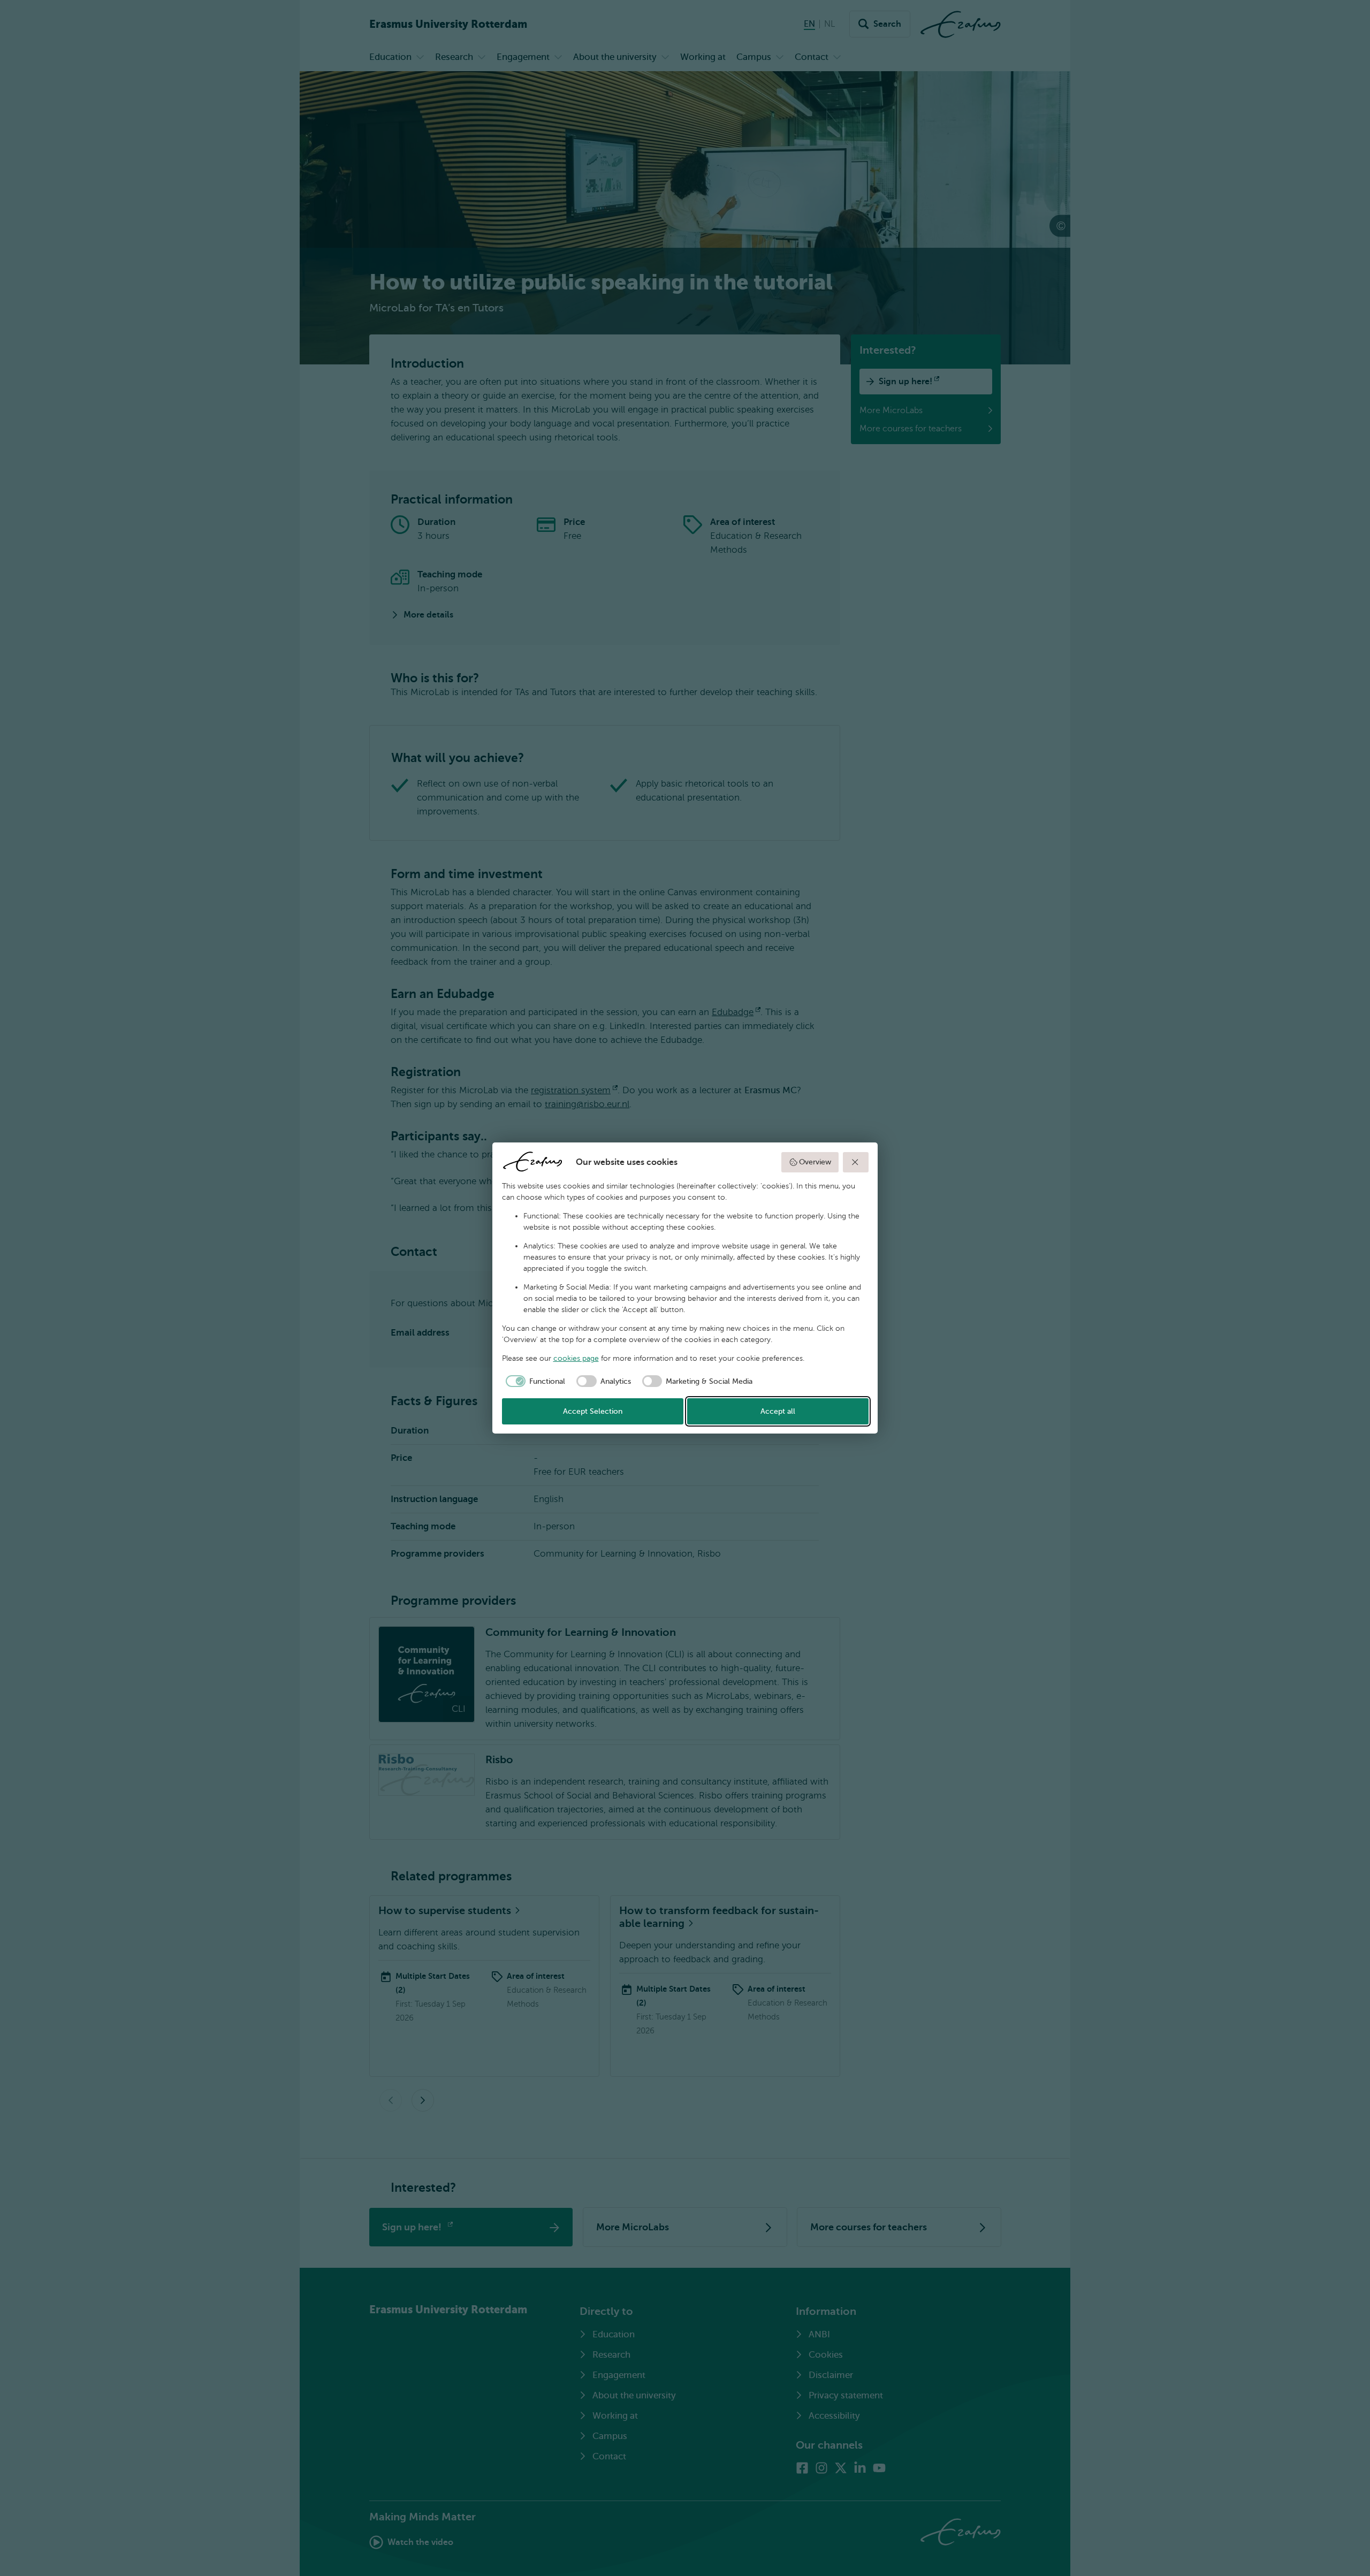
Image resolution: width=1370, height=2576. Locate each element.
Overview (815, 1162)
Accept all (778, 1411)
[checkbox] (534, 1381)
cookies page (576, 1358)
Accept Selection (593, 1411)
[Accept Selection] (856, 1162)
